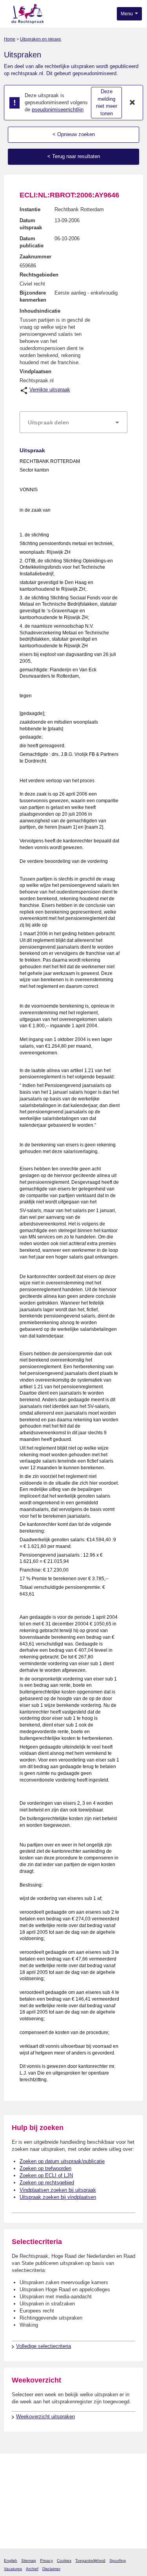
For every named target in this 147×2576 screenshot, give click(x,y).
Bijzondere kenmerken (33, 296)
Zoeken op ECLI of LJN (46, 2175)
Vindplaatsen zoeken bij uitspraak (58, 2190)
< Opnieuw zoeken (74, 134)
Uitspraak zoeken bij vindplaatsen (58, 2197)
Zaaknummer (35, 257)
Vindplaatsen (35, 371)
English (11, 2560)
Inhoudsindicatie (40, 311)
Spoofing (118, 2560)
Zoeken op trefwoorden (45, 2168)
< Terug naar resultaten (74, 156)
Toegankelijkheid (90, 2560)
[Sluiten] (132, 103)
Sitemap (29, 2560)
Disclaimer (51, 2569)
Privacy (46, 2560)
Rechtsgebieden (39, 275)
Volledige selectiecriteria (44, 2346)
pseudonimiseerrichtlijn (58, 110)
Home (10, 39)
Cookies (64, 2560)
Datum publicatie (32, 242)
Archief (32, 2569)
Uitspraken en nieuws (41, 39)
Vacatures (13, 2569)
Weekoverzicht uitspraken (45, 2417)
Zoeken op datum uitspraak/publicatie (62, 2161)
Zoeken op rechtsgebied (47, 2183)
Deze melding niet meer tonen (107, 102)
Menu (127, 14)
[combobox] (73, 422)
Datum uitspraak (31, 224)
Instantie (30, 209)
